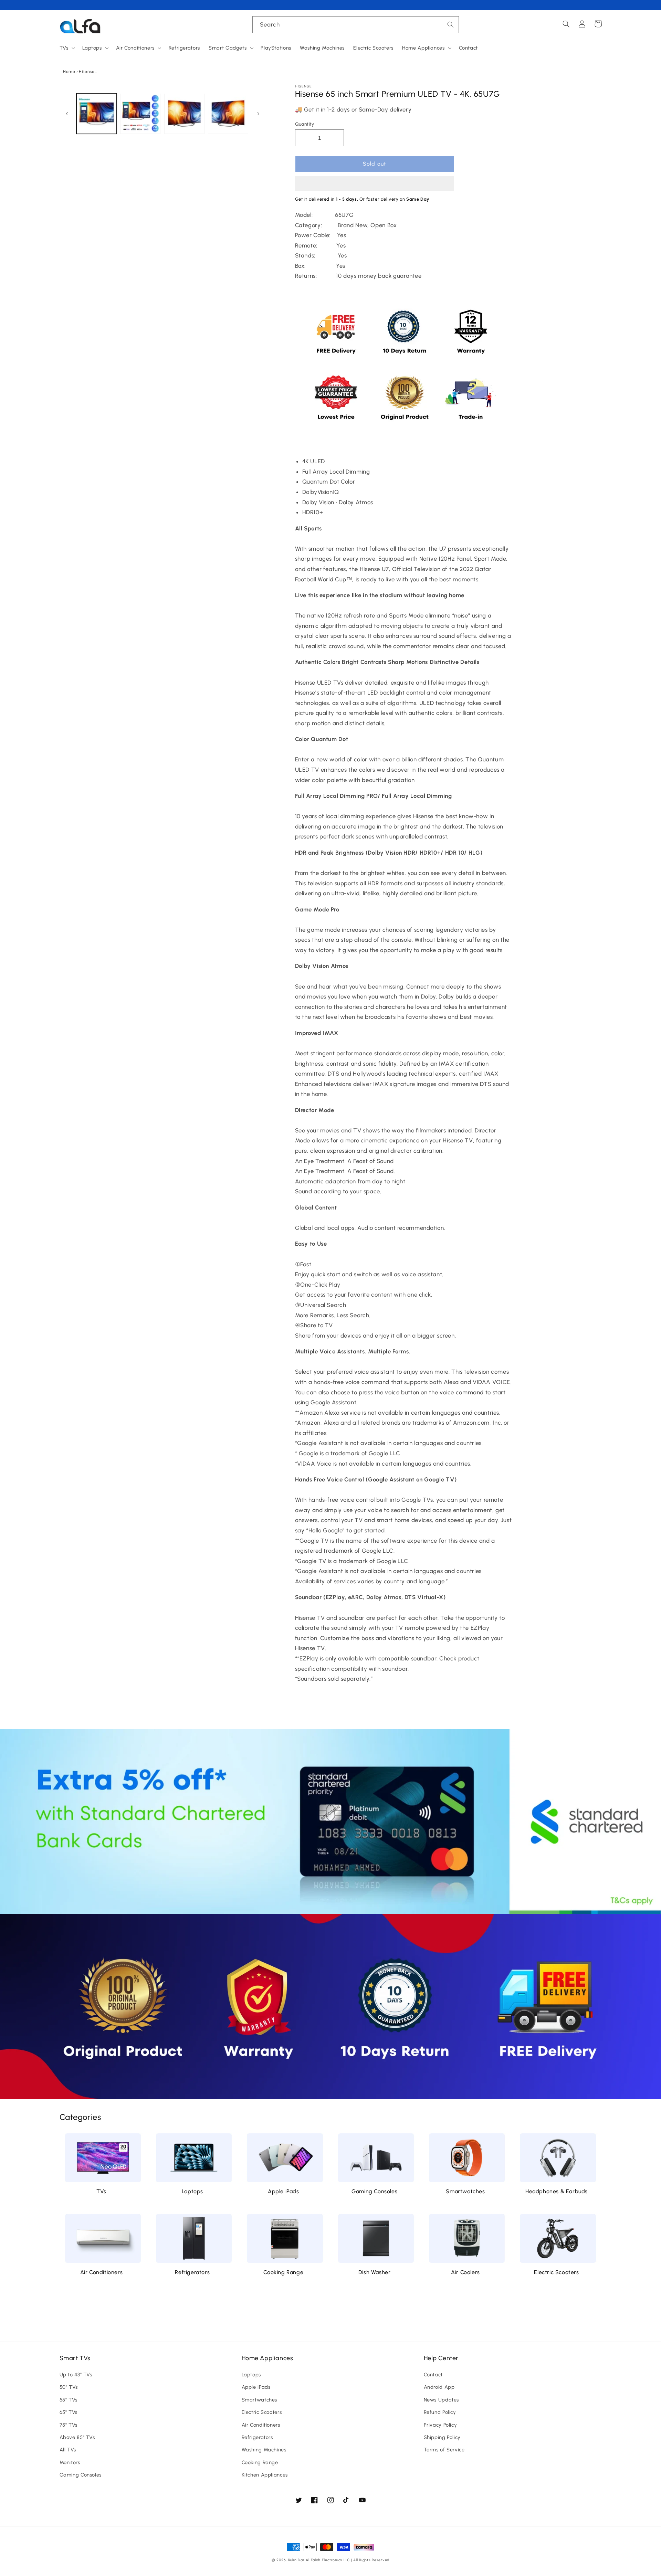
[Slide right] (259, 114)
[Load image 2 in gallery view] (140, 113)
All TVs (68, 2450)
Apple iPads (284, 2191)
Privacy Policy (440, 2425)
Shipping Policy (442, 2437)
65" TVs (69, 2412)
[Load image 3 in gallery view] (184, 113)
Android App (439, 2387)
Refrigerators (192, 2272)
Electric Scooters (556, 2272)
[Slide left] (67, 114)
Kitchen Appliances (265, 2475)
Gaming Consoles (374, 2191)
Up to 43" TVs (76, 2375)
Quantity (305, 124)
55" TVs (69, 2400)
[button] (375, 184)
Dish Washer (375, 2272)
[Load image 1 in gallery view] (97, 113)
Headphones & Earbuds (557, 2191)
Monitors (70, 2462)
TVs (101, 2191)
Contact (433, 2375)
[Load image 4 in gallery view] (228, 113)
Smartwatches (465, 2191)
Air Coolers (465, 2272)
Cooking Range (283, 2272)
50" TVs (69, 2387)
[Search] (451, 24)
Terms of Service (444, 2450)
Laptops (192, 2191)
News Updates (442, 2400)
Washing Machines (264, 2450)
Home (69, 72)
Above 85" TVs (77, 2437)
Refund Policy (440, 2412)
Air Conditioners (102, 2272)
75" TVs (69, 2425)
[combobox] (356, 25)
